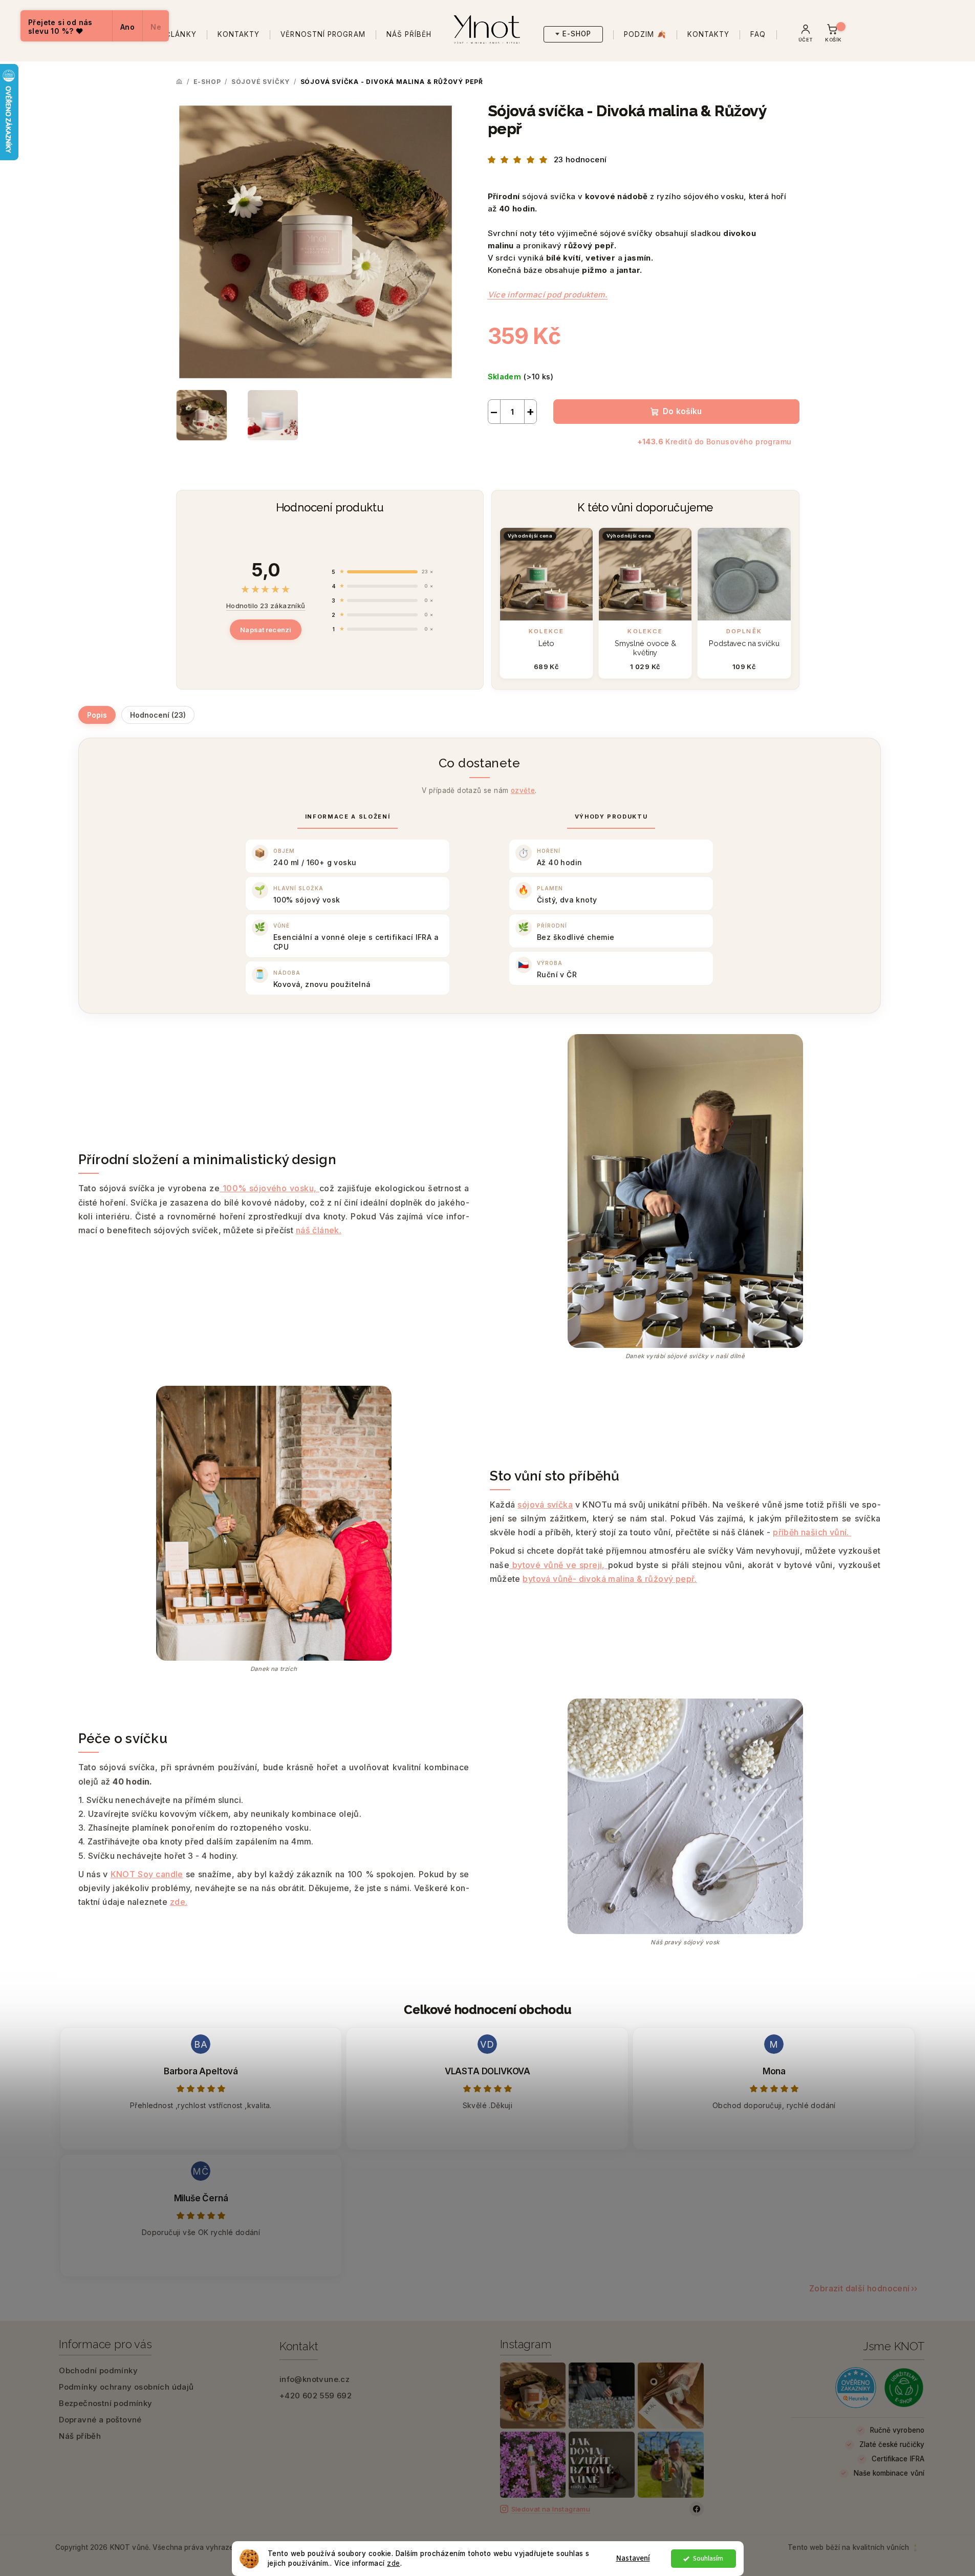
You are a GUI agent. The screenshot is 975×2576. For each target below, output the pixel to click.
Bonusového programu (749, 442)
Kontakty (239, 35)
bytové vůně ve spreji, (558, 1565)
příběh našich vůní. (812, 1532)
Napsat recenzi (266, 630)
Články (181, 35)
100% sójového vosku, (269, 1188)
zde (394, 2563)
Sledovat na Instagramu (551, 2509)
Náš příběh (409, 35)
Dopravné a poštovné (100, 2420)
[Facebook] (697, 2509)
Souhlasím (708, 2558)
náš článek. (319, 1230)
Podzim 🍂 (645, 35)
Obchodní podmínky (98, 2370)
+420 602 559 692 (316, 2396)
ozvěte (523, 790)
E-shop (577, 34)
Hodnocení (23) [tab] (158, 715)
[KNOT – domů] (488, 27)
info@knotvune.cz (315, 2379)
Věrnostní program (323, 35)
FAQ (758, 35)
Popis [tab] (97, 715)
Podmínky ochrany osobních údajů (126, 2387)
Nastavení (633, 2558)
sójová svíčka (545, 1505)
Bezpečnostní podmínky (105, 2403)
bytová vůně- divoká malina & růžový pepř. (610, 1579)
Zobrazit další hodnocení (860, 2288)
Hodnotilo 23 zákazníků (266, 606)
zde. (179, 1902)
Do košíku (682, 411)
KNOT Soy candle (147, 1874)
